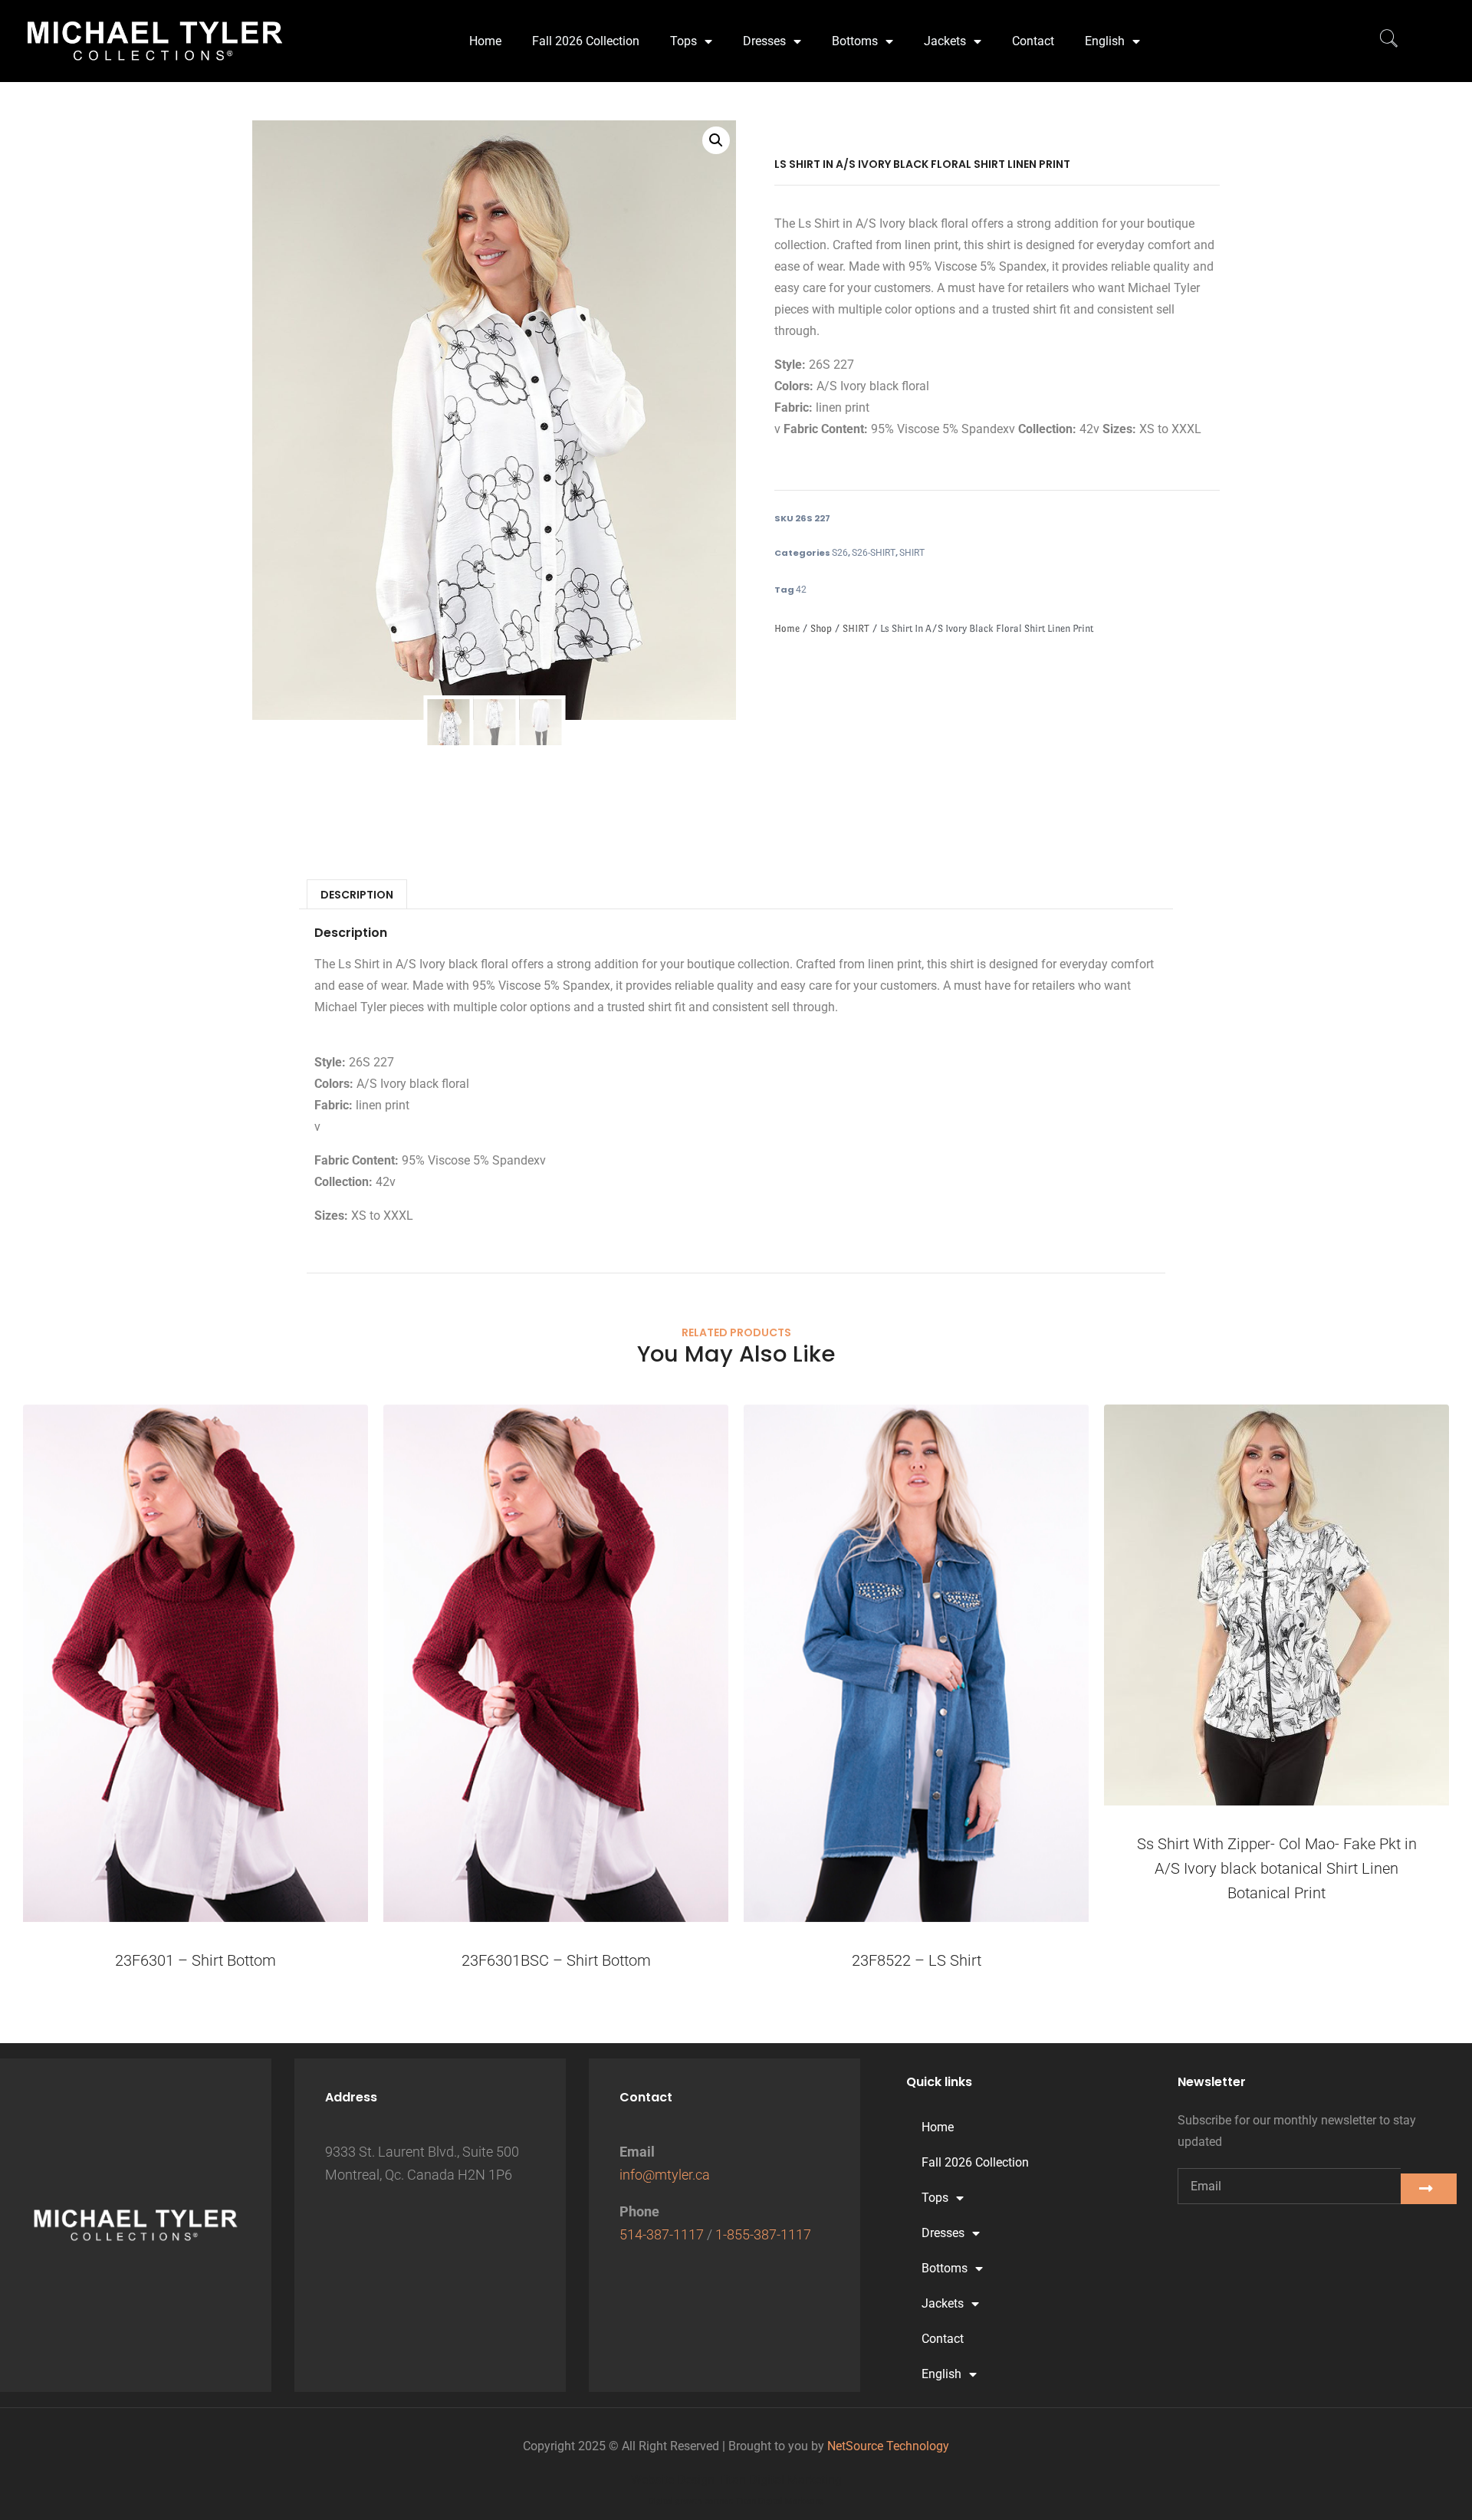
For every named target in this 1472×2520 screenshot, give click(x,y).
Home (485, 41)
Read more (1276, 1947)
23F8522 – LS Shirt (917, 1960)
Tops (683, 41)
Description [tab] (357, 895)
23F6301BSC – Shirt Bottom (556, 1960)
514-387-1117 (662, 2234)
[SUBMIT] (1429, 2189)
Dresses (764, 41)
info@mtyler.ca (665, 2175)
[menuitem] (1112, 41)
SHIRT (912, 553)
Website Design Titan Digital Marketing (736, 2480)
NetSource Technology (888, 2446)
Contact (1033, 41)
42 (801, 590)
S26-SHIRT (874, 553)
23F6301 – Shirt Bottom (195, 1960)
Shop (821, 628)
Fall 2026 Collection (586, 41)
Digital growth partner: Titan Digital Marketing (736, 2501)
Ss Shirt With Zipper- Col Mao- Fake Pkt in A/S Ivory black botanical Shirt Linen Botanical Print (1277, 1868)
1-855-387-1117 (763, 2234)
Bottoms (855, 41)
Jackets (945, 41)
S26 (840, 553)
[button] (716, 140)
